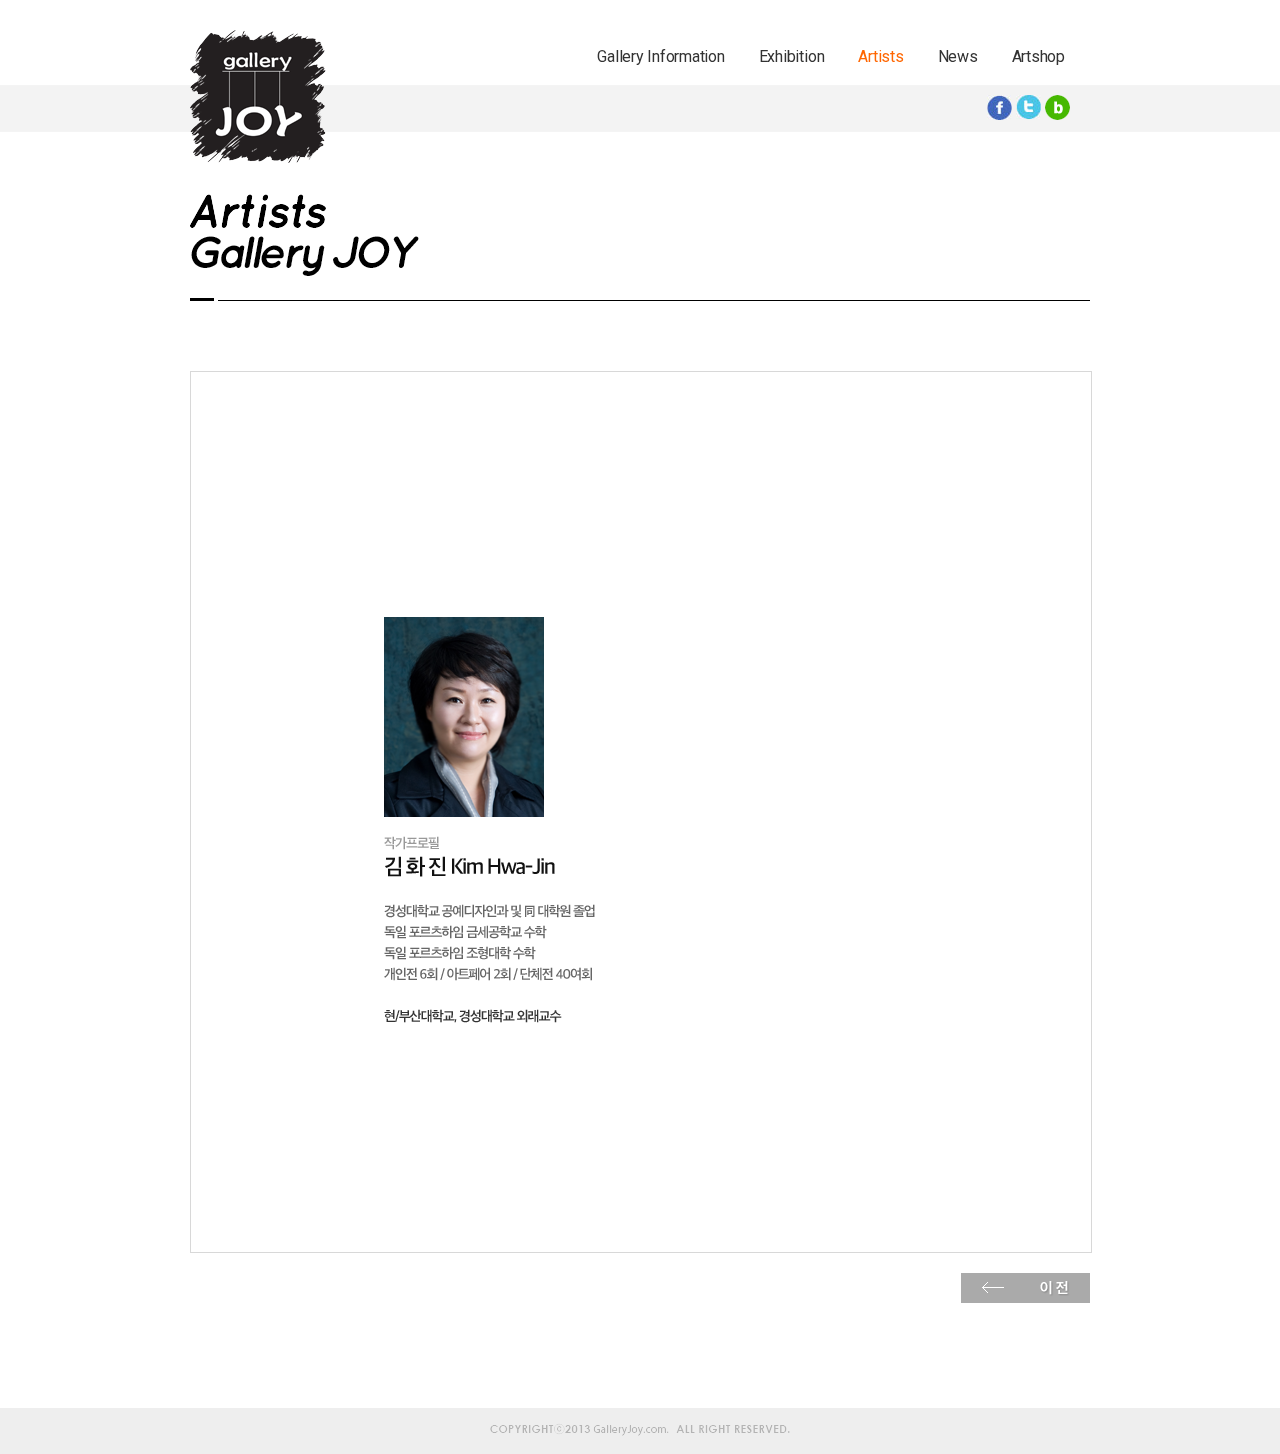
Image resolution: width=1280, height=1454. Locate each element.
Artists (880, 56)
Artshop (1038, 56)
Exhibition (792, 56)
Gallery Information (660, 56)
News (958, 56)
